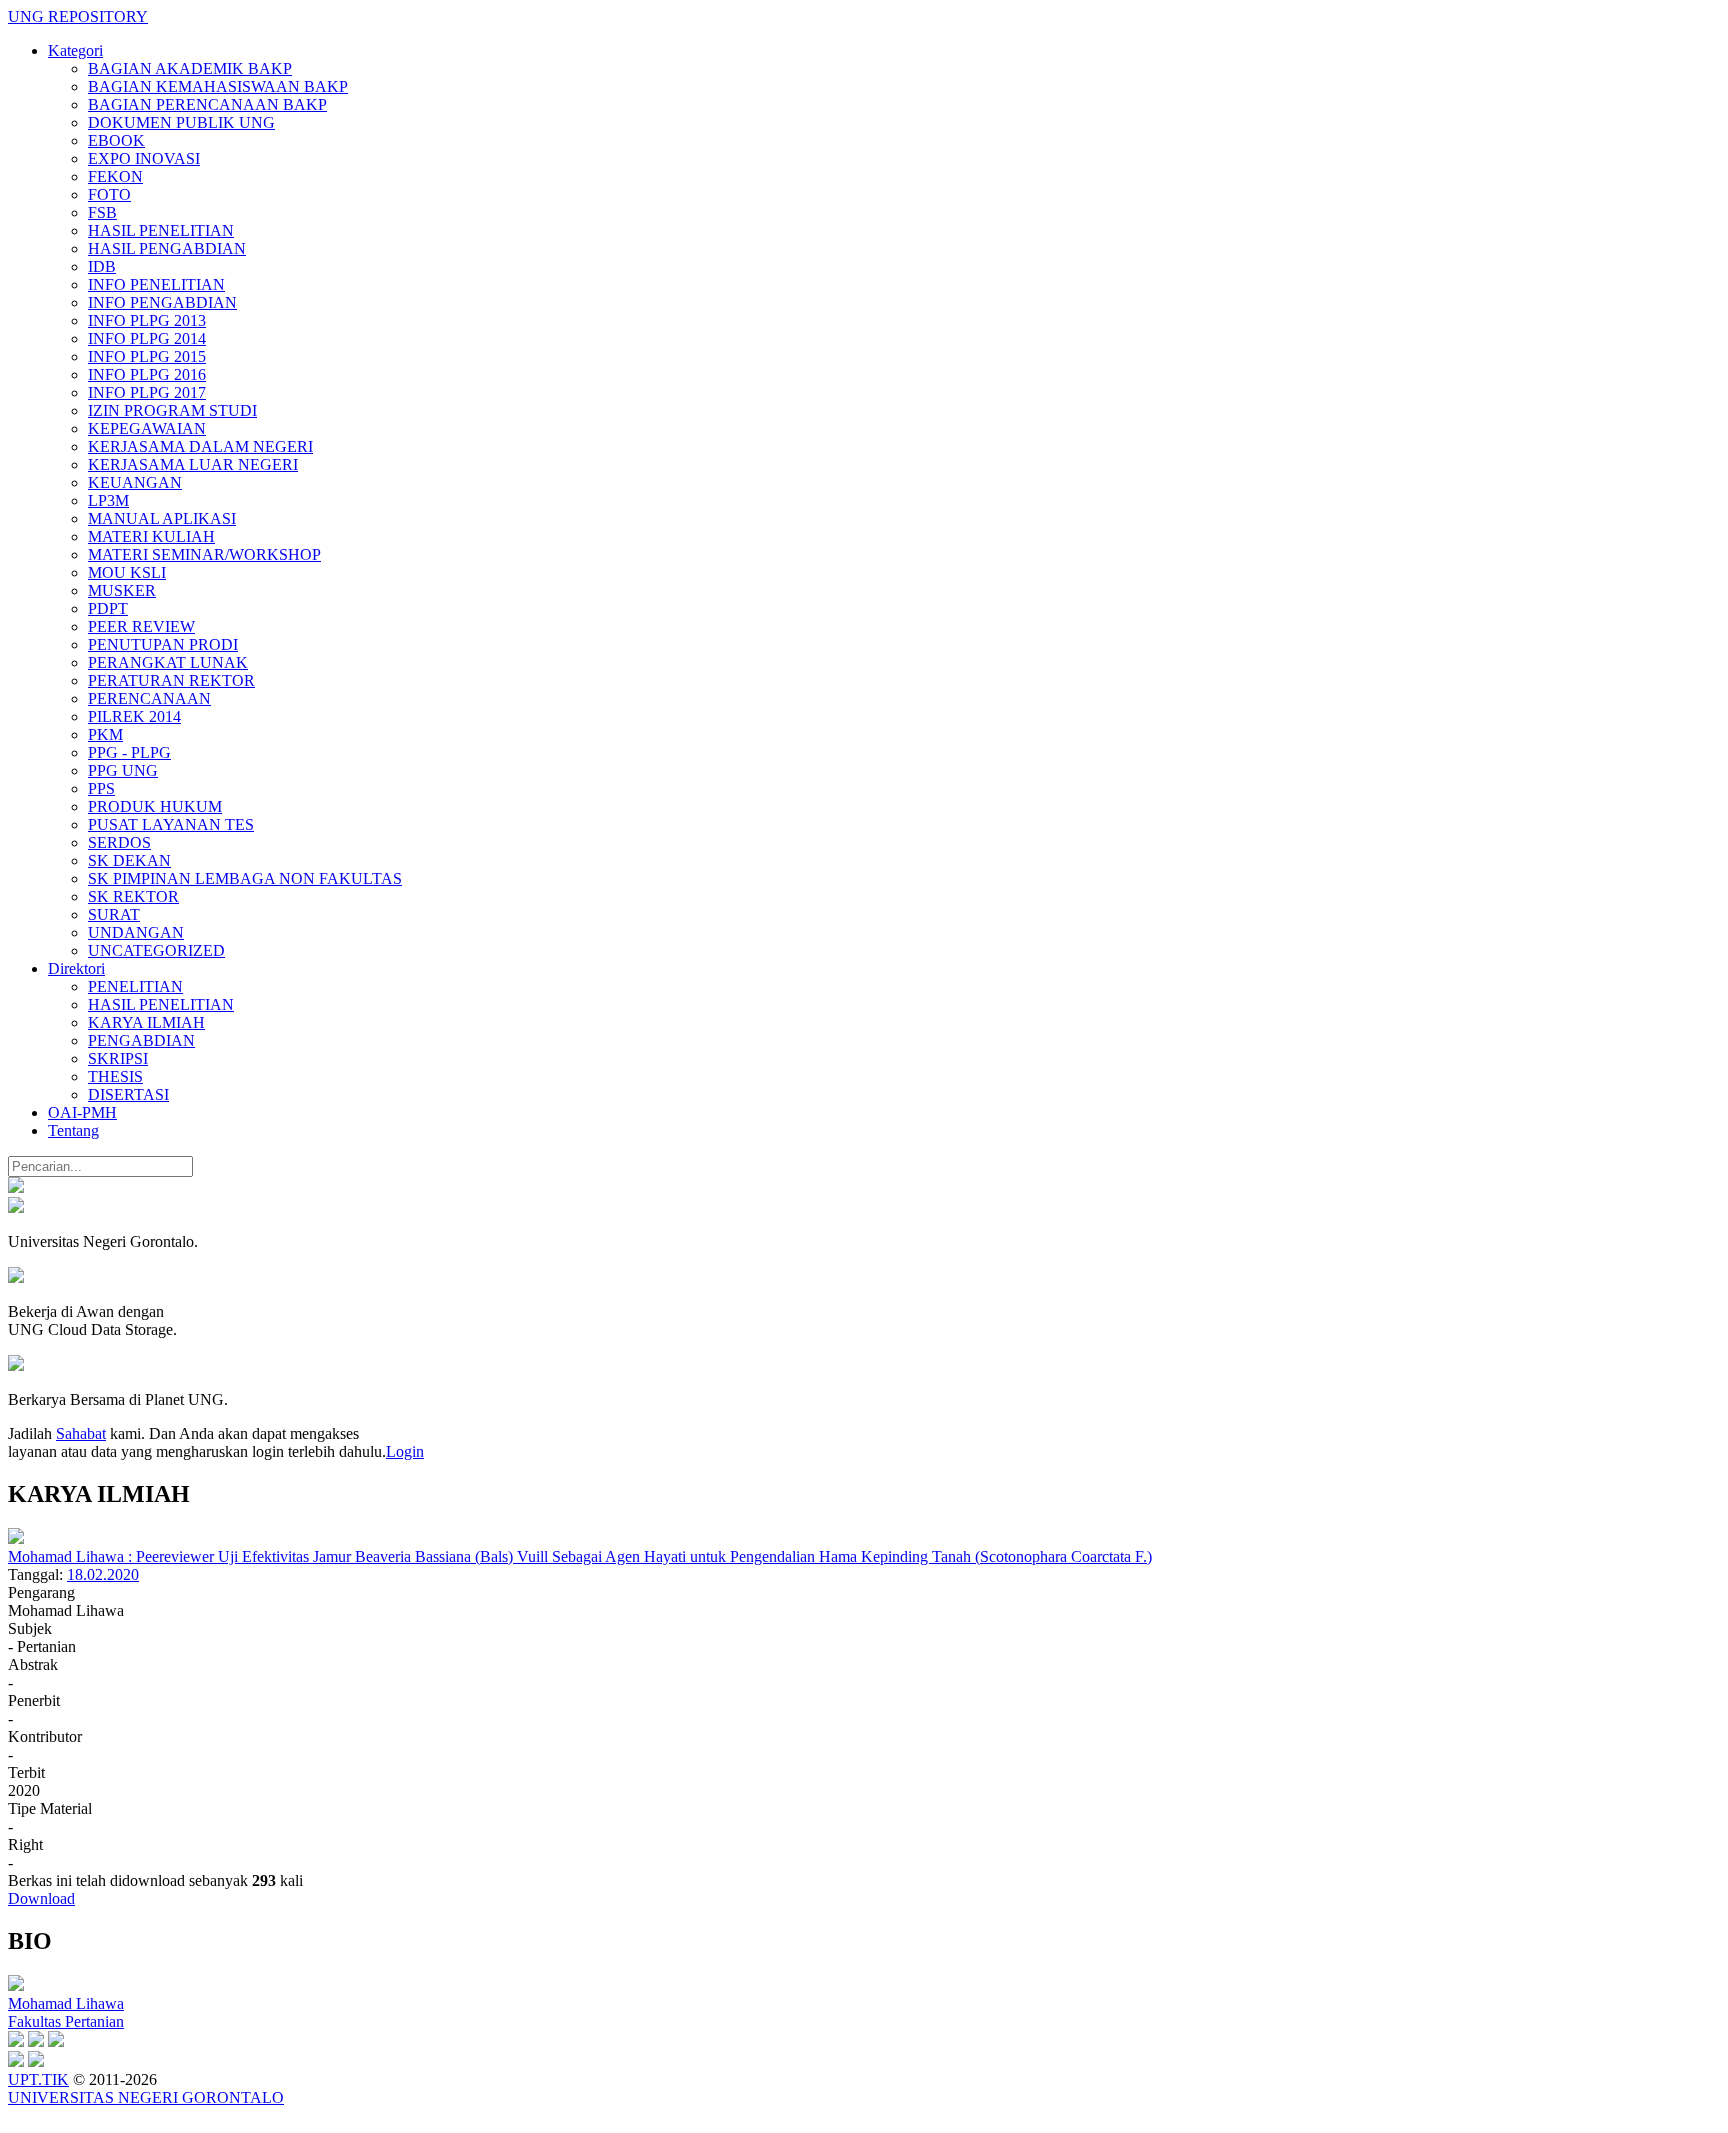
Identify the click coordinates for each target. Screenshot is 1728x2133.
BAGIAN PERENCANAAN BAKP (207, 104)
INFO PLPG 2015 (147, 356)
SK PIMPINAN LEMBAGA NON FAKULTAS (245, 878)
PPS (101, 788)
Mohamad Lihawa (66, 2003)
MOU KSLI (127, 572)
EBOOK (116, 140)
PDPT (108, 608)
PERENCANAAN (149, 698)
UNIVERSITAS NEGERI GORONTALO (146, 2097)
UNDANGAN (136, 932)
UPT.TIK (38, 2079)
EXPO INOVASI (144, 158)
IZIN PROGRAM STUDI (172, 410)
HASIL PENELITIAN (161, 230)
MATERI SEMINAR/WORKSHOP (204, 554)
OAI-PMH (82, 1112)
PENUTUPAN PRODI (163, 644)
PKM (105, 734)
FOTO (109, 194)
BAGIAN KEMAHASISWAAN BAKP (218, 86)
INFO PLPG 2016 (147, 374)
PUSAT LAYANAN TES (171, 824)
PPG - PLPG (129, 752)
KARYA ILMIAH (146, 1022)
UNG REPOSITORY (78, 16)
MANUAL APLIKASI (162, 518)
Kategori (75, 50)
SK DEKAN (129, 860)
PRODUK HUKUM (155, 806)
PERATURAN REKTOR (171, 680)
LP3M (108, 500)
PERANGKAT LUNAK (168, 662)
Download (41, 1898)
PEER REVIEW (141, 626)
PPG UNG (123, 770)
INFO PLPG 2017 (147, 392)
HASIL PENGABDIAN (167, 248)
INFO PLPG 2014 (147, 338)
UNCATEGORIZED (156, 950)
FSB (102, 212)
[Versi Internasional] (16, 1187)
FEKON (115, 176)
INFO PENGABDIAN (162, 302)
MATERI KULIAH (151, 536)
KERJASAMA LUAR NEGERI (193, 464)
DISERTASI (128, 1094)
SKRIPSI (118, 1058)
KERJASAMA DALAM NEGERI (200, 446)
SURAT (114, 914)
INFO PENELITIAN (156, 284)
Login (405, 1451)
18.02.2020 (103, 1574)
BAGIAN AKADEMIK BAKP (190, 68)
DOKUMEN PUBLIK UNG (181, 122)
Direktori (76, 968)
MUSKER (122, 590)
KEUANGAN (135, 482)
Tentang (73, 1130)
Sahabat (81, 1433)
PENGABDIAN (141, 1040)
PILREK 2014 (134, 716)
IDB (102, 266)
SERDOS (119, 842)
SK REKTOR (133, 896)
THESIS (115, 1076)
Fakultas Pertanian (66, 2021)
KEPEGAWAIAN (147, 428)
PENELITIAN (135, 986)
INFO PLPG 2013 (147, 320)
